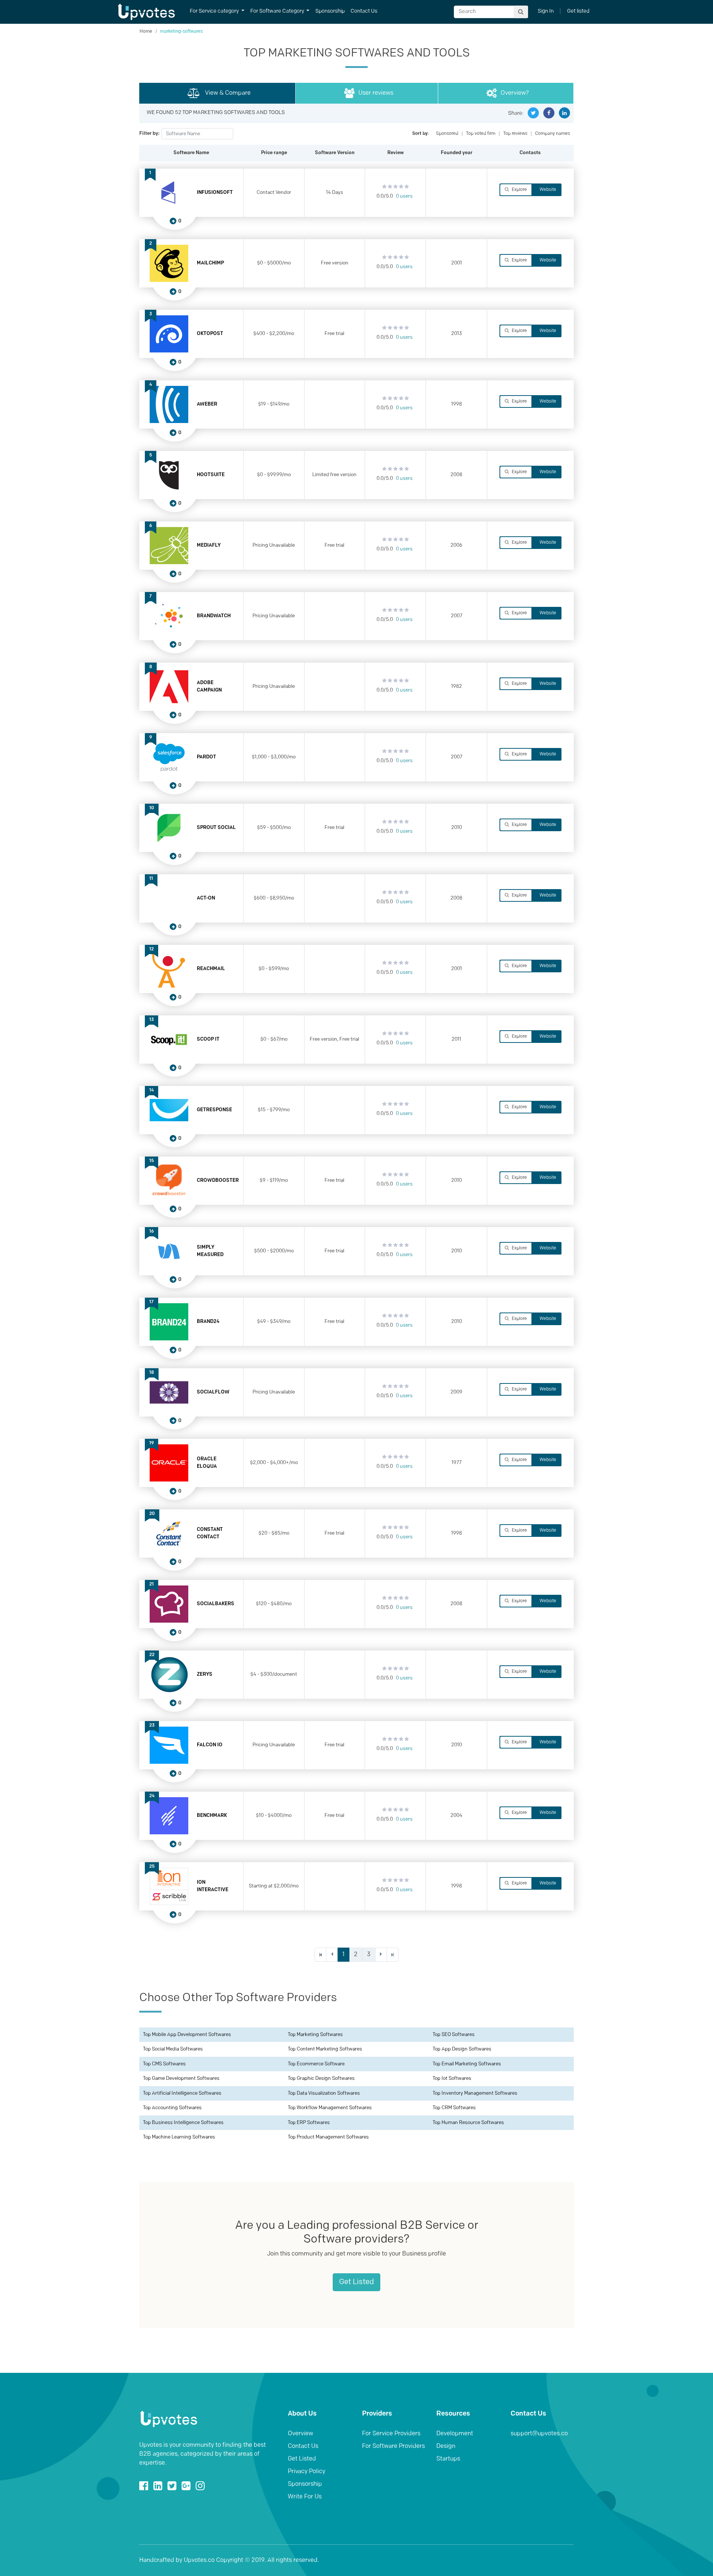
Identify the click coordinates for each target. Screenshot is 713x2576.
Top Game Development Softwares (181, 2079)
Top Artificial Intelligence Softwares (182, 2093)
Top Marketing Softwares (315, 2035)
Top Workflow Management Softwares (330, 2108)
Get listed (578, 11)
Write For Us (305, 2497)
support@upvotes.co (539, 2434)
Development (455, 2434)
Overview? (515, 93)
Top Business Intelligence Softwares (183, 2123)
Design (446, 2446)
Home (146, 32)
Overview (300, 2434)
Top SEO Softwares (454, 2035)
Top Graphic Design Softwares (321, 2079)
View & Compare (227, 93)
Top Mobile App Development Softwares (187, 2035)
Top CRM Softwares (454, 2108)
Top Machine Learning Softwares (179, 2137)
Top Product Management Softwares (328, 2137)
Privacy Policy (307, 2472)
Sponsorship (330, 11)
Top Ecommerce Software (316, 2064)
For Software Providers (393, 2446)
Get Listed (356, 2282)
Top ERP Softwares (309, 2123)
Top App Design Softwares (462, 2049)
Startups (448, 2459)
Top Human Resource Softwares (468, 2123)
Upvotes (146, 12)
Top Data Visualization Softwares (324, 2093)
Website (547, 190)
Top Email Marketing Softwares (467, 2064)
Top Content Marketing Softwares (325, 2049)
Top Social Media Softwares (173, 2049)
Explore (519, 190)
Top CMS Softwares (164, 2064)
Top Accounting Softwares (172, 2108)
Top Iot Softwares (452, 2079)
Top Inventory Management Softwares (475, 2093)
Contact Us (364, 11)
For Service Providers (391, 2434)
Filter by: (149, 134)
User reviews (376, 93)
